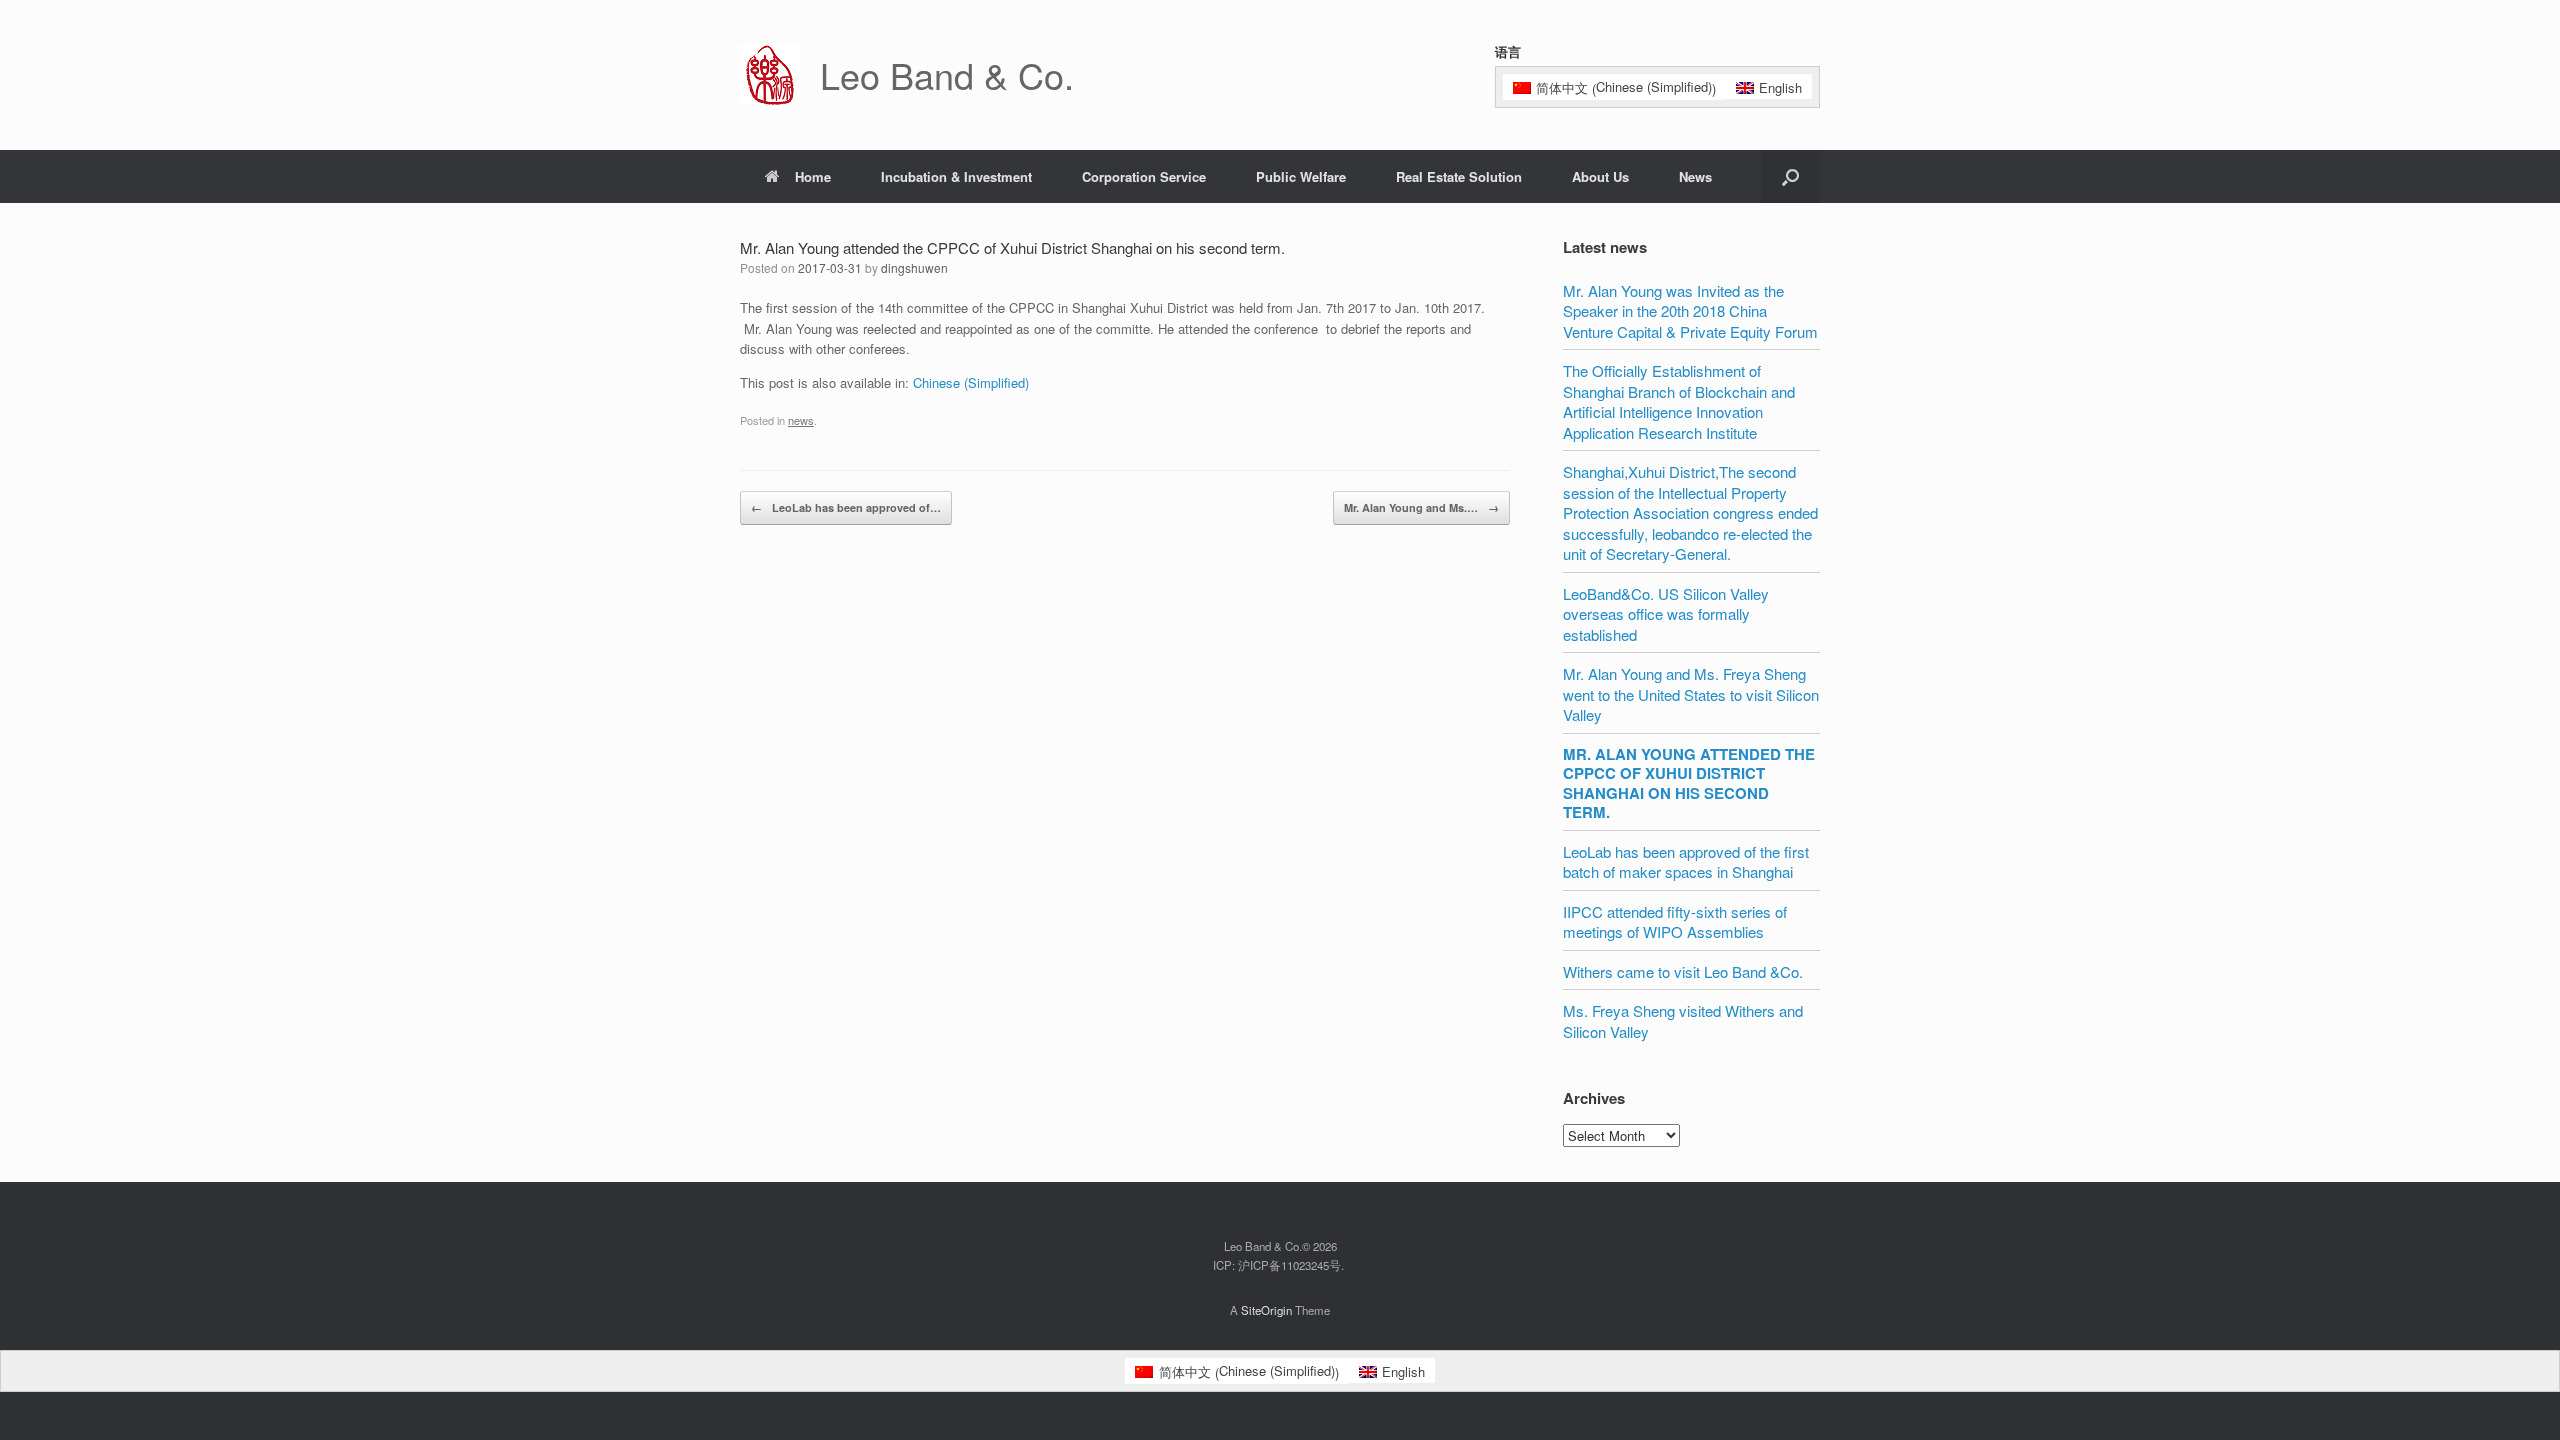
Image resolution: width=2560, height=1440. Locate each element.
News (1695, 176)
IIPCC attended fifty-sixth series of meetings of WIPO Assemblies (1675, 922)
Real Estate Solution (1459, 176)
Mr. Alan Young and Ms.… (1421, 507)
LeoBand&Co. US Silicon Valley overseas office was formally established (1666, 614)
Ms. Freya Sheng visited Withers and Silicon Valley (1683, 1021)
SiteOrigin (1266, 1310)
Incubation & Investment (956, 176)
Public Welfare (1301, 176)
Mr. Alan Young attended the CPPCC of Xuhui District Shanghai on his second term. (1689, 783)
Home (813, 176)
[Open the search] (1790, 176)
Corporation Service (1144, 176)
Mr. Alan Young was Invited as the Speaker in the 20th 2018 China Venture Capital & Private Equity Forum (1690, 311)
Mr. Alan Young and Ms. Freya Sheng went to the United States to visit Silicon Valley (1691, 694)
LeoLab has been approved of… (846, 507)
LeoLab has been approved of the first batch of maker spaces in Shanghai (1686, 862)
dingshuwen (914, 267)
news (801, 420)
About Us (1600, 176)
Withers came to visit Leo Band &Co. (1683, 971)
